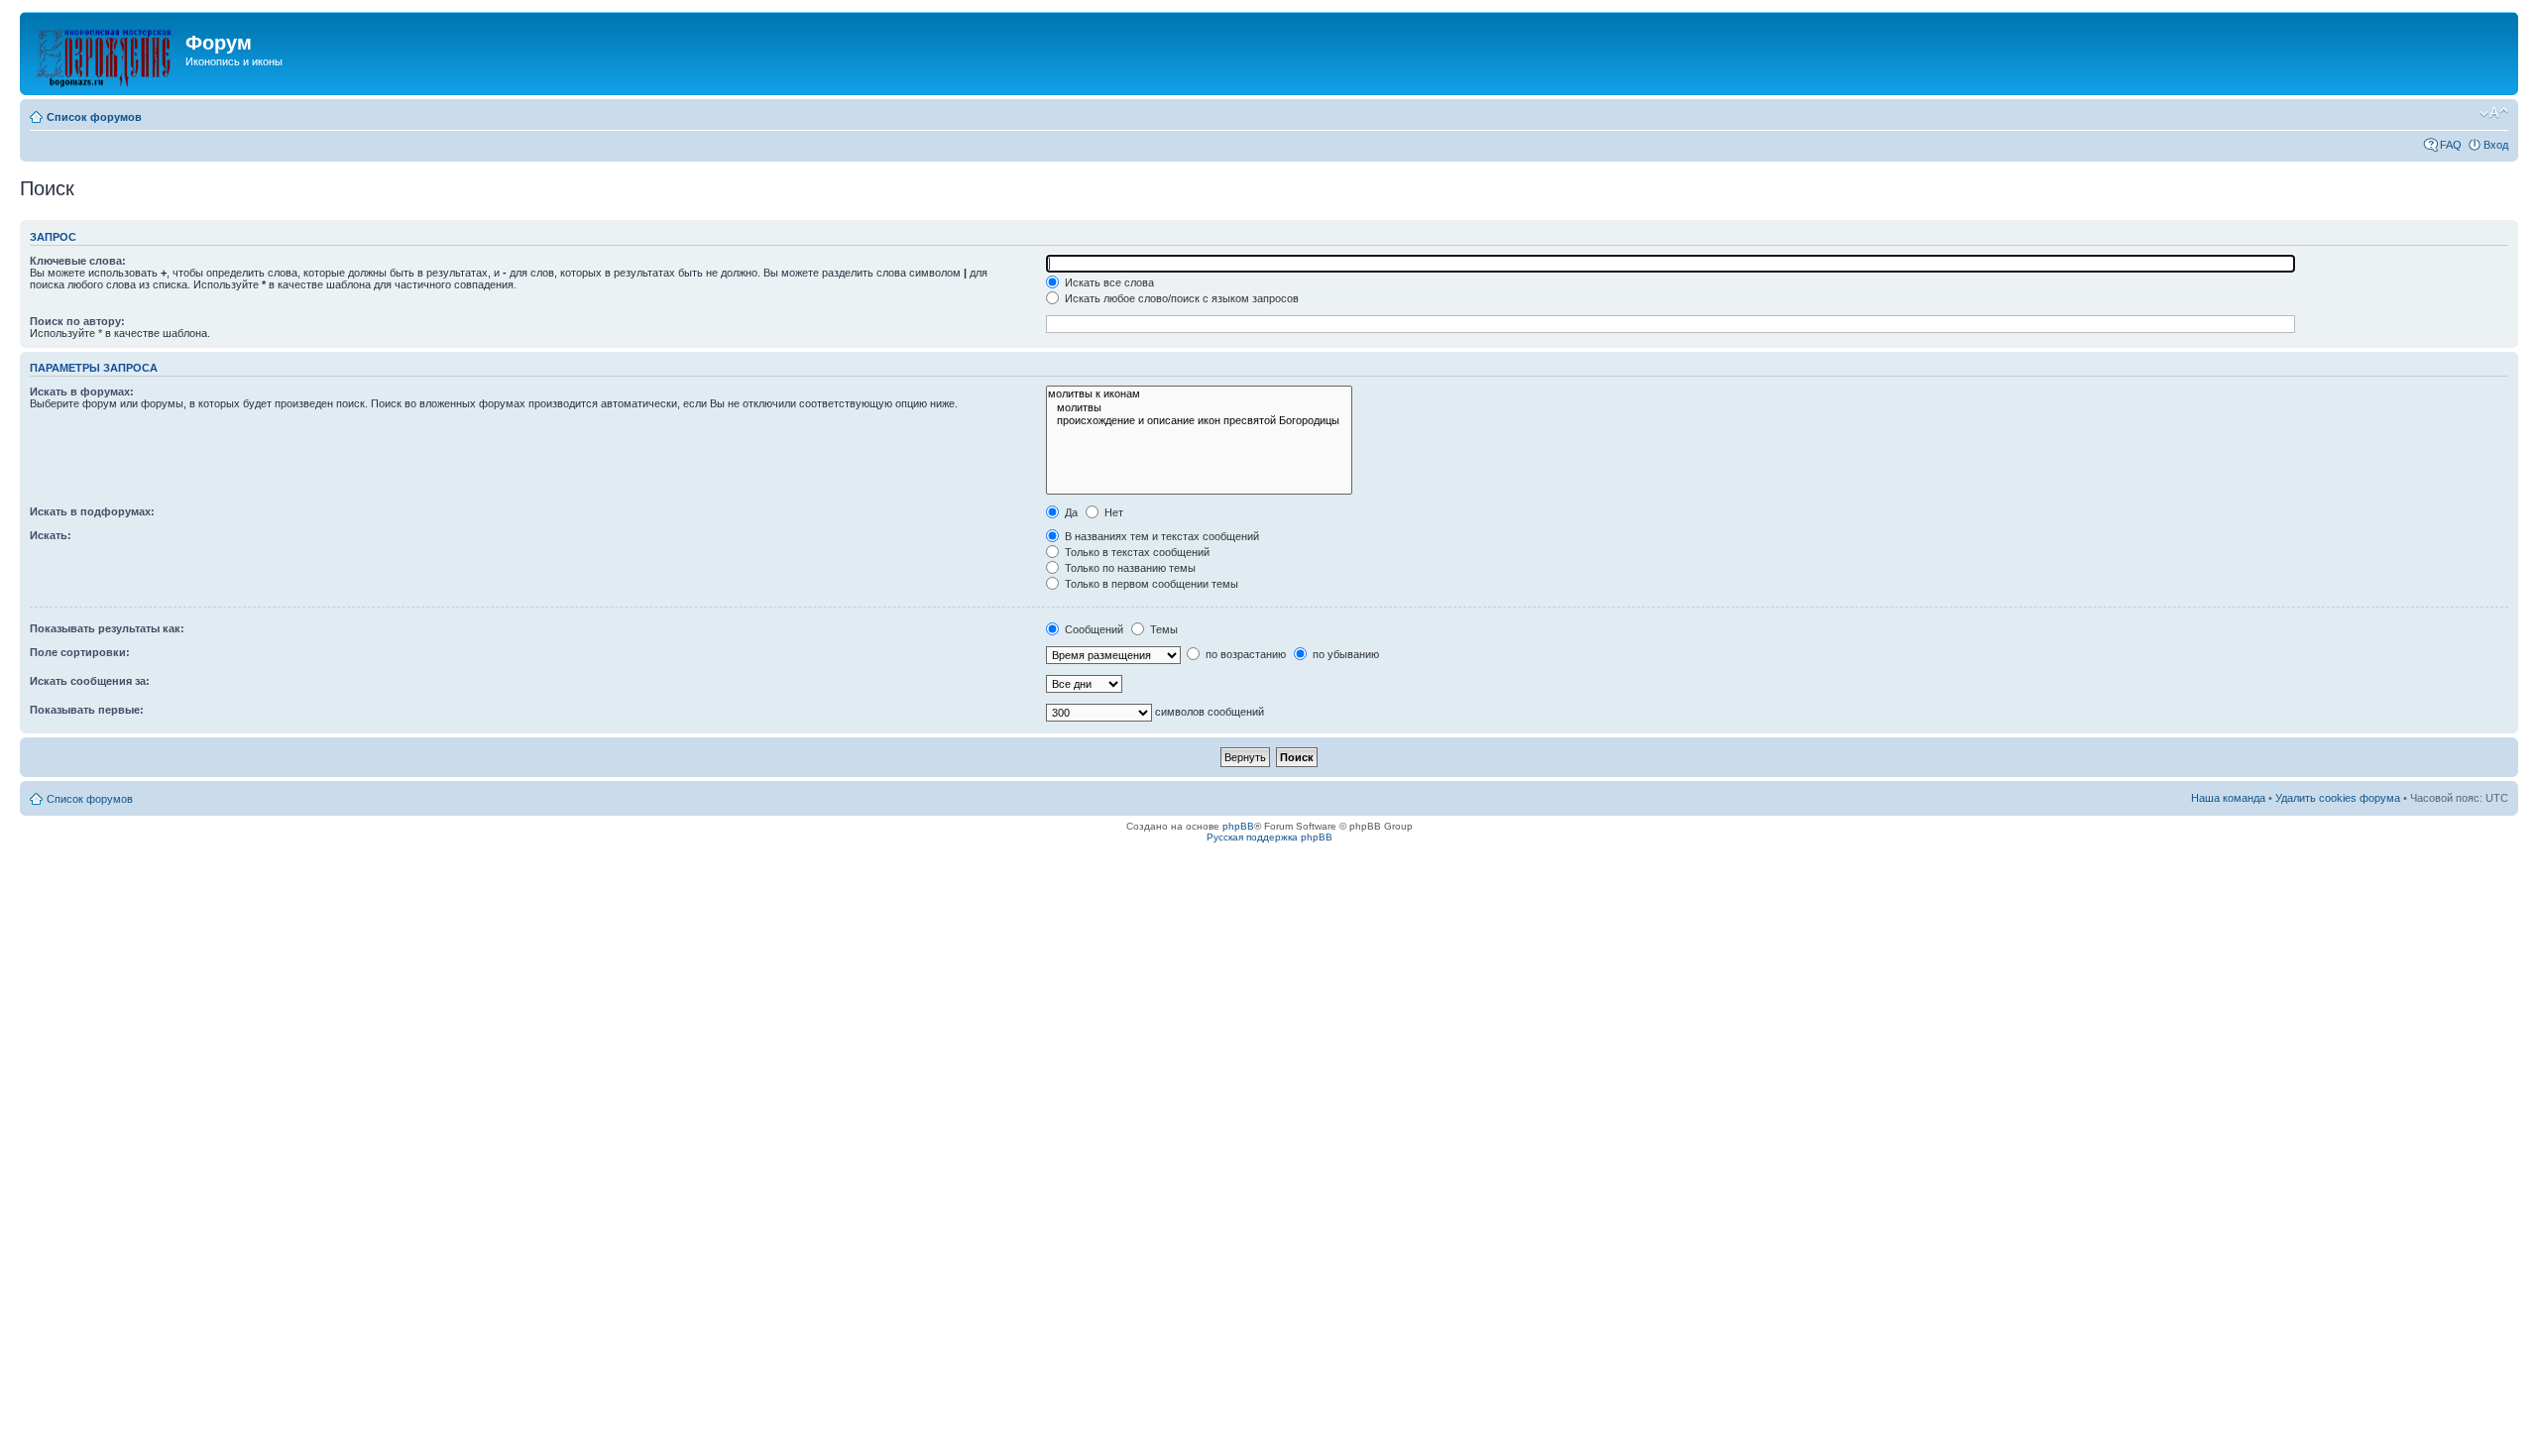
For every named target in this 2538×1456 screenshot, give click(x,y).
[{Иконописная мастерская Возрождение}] (105, 54)
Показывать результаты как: (107, 628)
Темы (1162, 629)
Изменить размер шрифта (2494, 113)
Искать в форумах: (82, 392)
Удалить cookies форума (2338, 798)
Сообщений (1093, 629)
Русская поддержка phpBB (1269, 837)
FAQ (2451, 145)
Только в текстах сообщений (1136, 552)
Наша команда (2228, 798)
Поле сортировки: (80, 652)
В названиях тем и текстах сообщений (1160, 536)
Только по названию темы (1129, 568)
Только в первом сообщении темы (1150, 584)
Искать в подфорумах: (92, 511)
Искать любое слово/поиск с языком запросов (1180, 298)
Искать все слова (1108, 282)
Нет (1112, 512)
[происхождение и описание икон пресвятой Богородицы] (1199, 421)
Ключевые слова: (78, 261)
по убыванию (1344, 654)
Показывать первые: (87, 710)
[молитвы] (1199, 408)
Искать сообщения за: (90, 681)
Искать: (51, 535)
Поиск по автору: (77, 321)
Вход (2496, 145)
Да (1070, 512)
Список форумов (94, 117)
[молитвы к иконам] (1199, 394)
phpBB (1238, 826)
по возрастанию (1244, 654)
